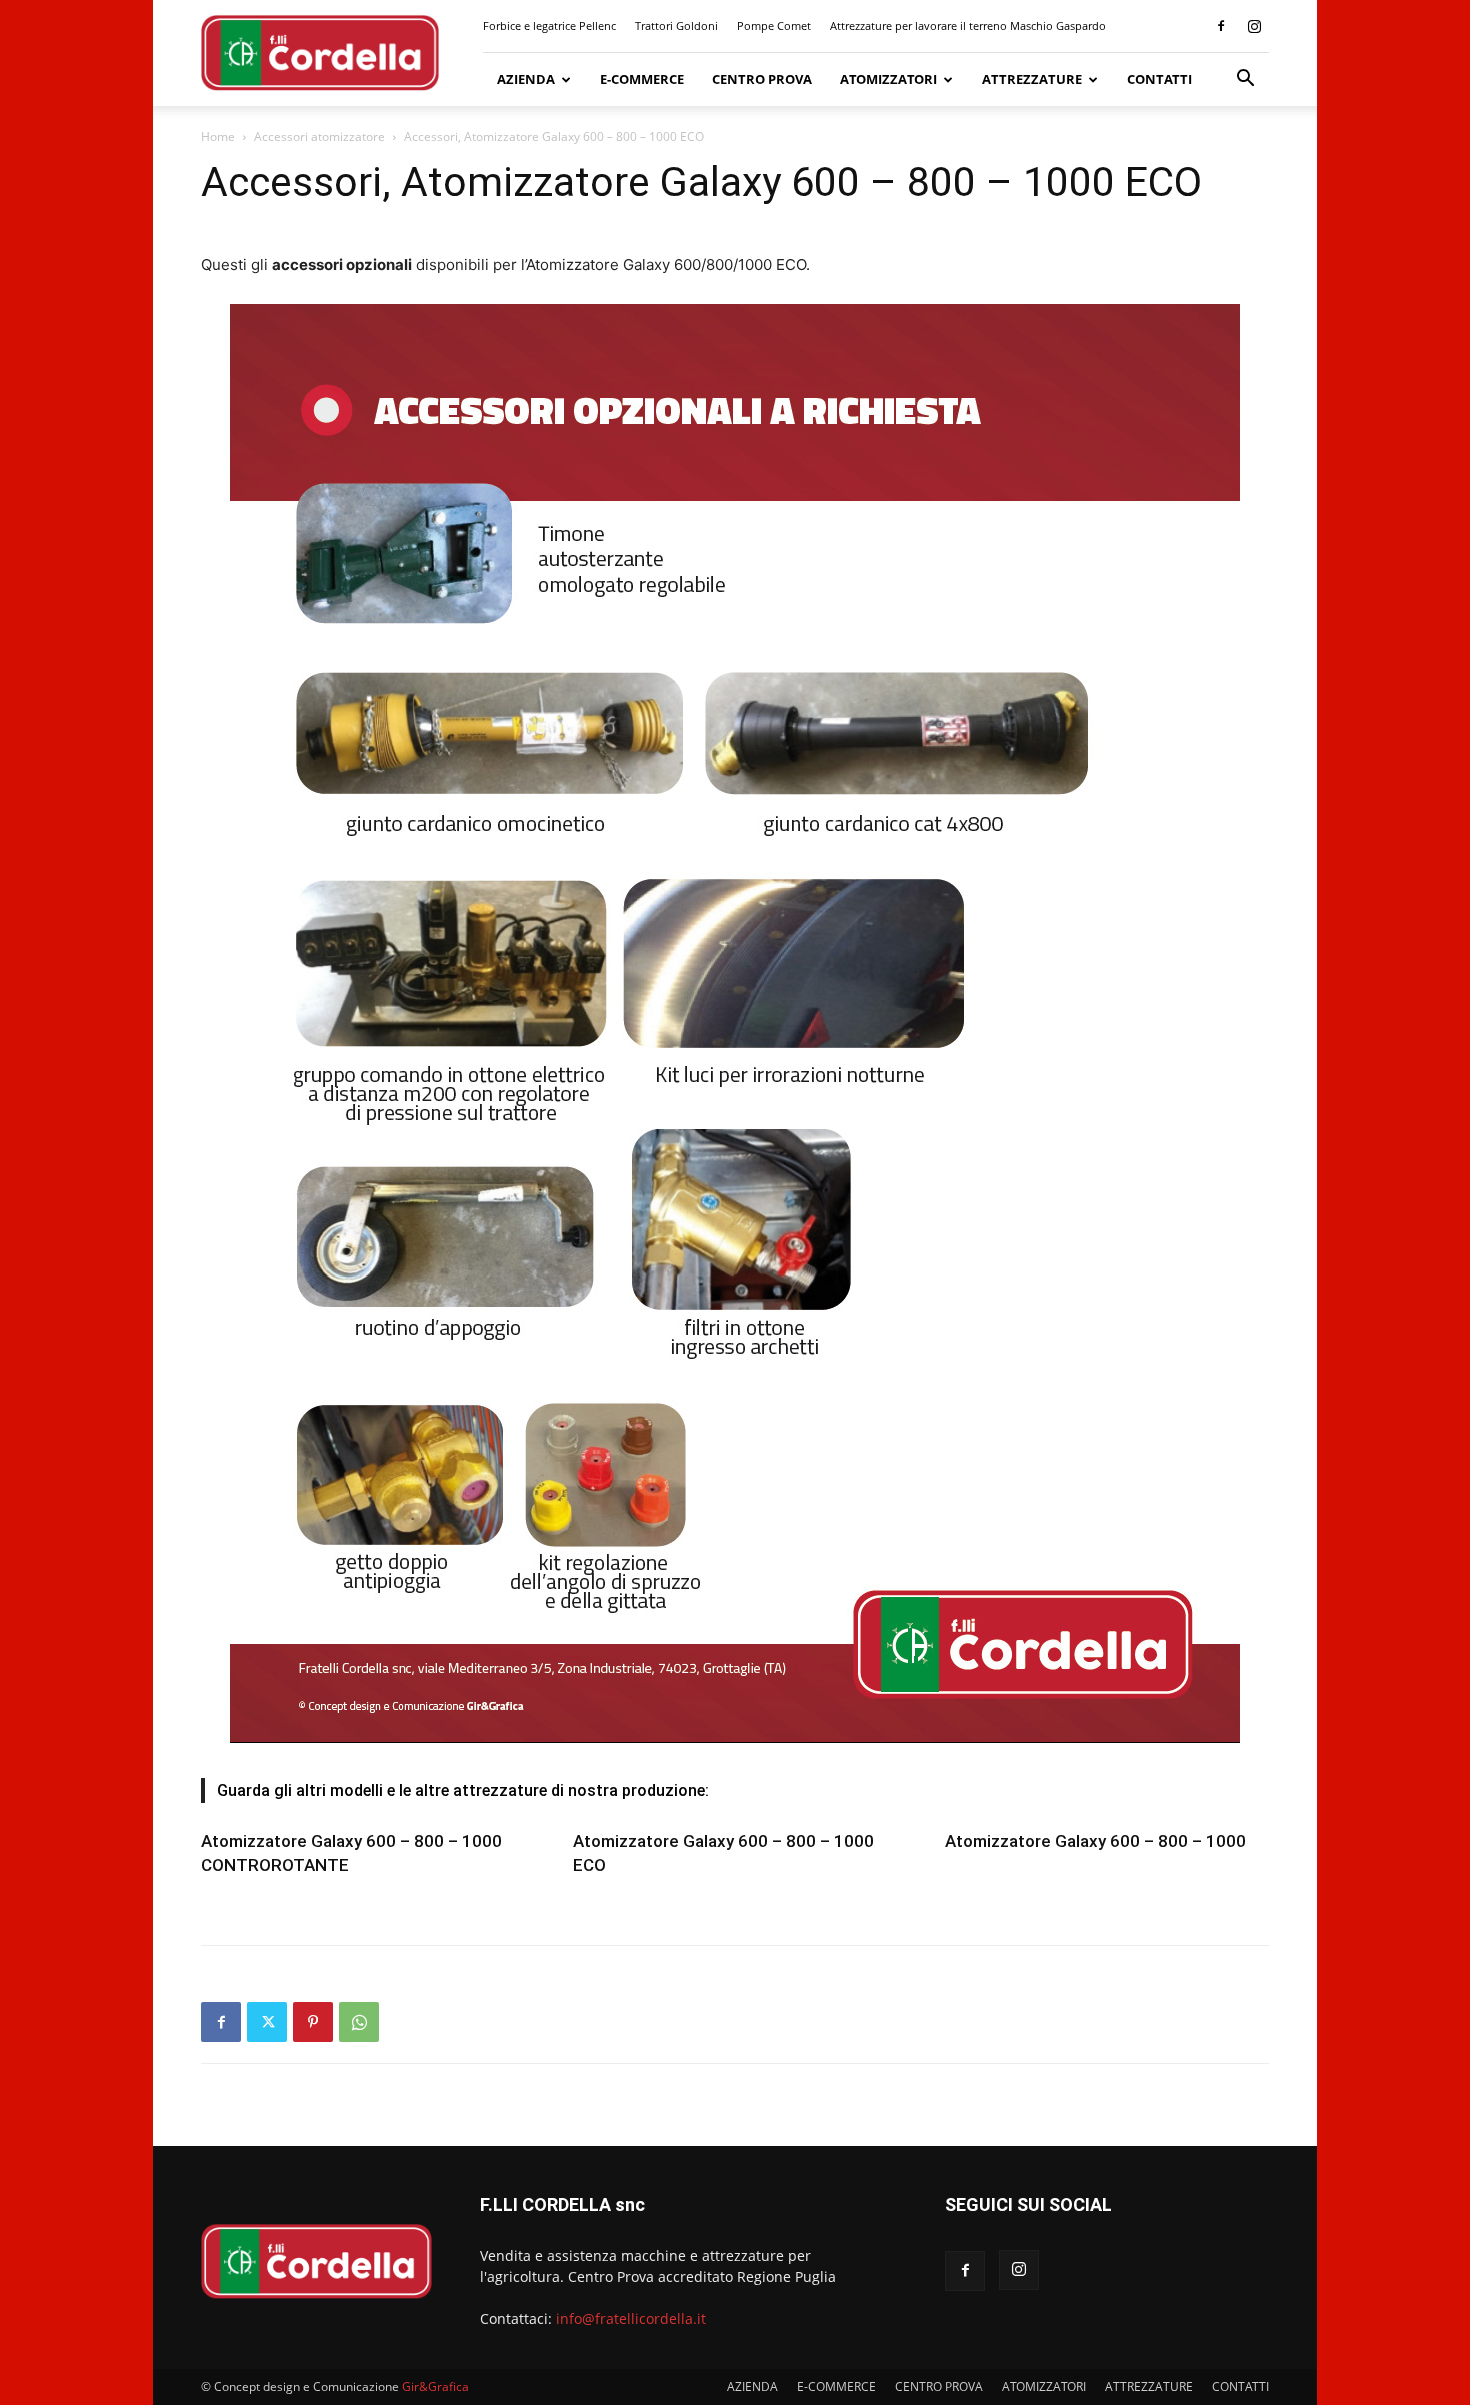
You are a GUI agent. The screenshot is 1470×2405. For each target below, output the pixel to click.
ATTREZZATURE (1032, 79)
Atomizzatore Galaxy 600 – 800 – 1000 (1095, 1841)
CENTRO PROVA (762, 79)
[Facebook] (1221, 26)
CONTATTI (1159, 79)
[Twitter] (267, 2022)
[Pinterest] (313, 2022)
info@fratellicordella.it (631, 2318)
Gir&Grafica (435, 2386)
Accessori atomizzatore (319, 136)
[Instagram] (1254, 26)
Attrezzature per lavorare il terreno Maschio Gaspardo (968, 25)
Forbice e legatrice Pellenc (549, 25)
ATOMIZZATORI (888, 79)
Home (218, 136)
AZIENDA (526, 79)
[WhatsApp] (359, 2022)
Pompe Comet (774, 25)
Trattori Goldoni (676, 25)
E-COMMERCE (642, 79)
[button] (1245, 80)
